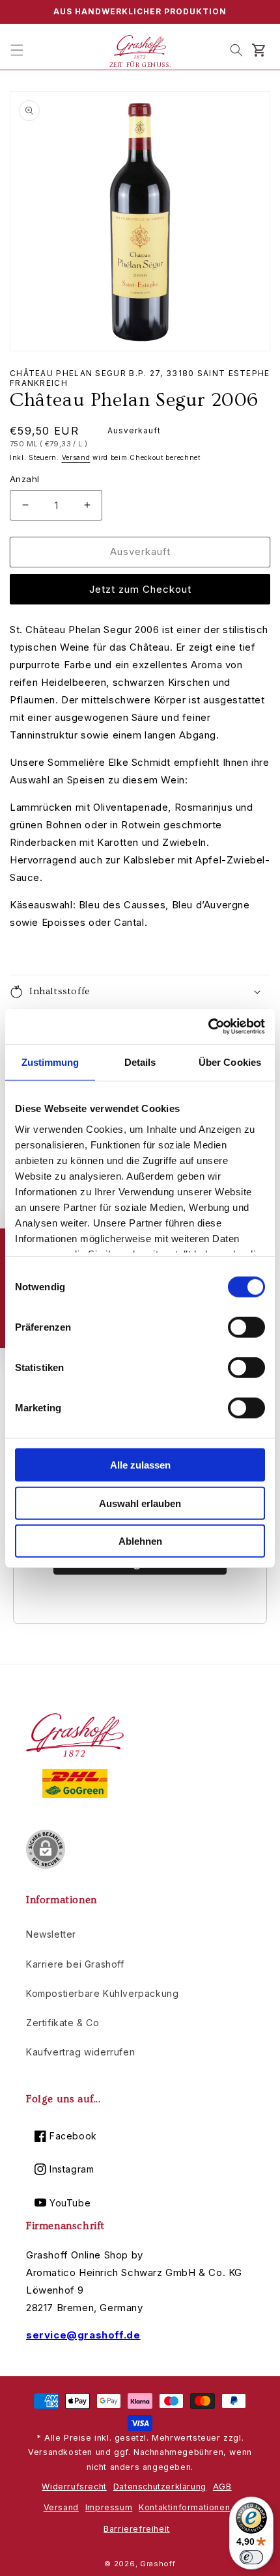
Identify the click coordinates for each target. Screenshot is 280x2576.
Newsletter (51, 1934)
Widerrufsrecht (74, 2487)
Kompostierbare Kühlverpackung (102, 1993)
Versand (76, 457)
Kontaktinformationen (184, 2507)
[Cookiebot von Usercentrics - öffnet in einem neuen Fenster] (208, 1026)
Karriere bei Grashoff (75, 1964)
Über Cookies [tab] (230, 1062)
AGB (222, 2487)
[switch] (246, 1327)
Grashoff (158, 2564)
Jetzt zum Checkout (140, 589)
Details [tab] (140, 1062)
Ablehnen (140, 1541)
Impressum (109, 2507)
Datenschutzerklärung (160, 2487)
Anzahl (24, 479)
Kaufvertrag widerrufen (80, 2052)
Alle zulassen (140, 1465)
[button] (17, 50)
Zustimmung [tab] (50, 1062)
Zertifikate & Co (63, 2023)
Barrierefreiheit (137, 2529)
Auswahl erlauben (140, 1503)
